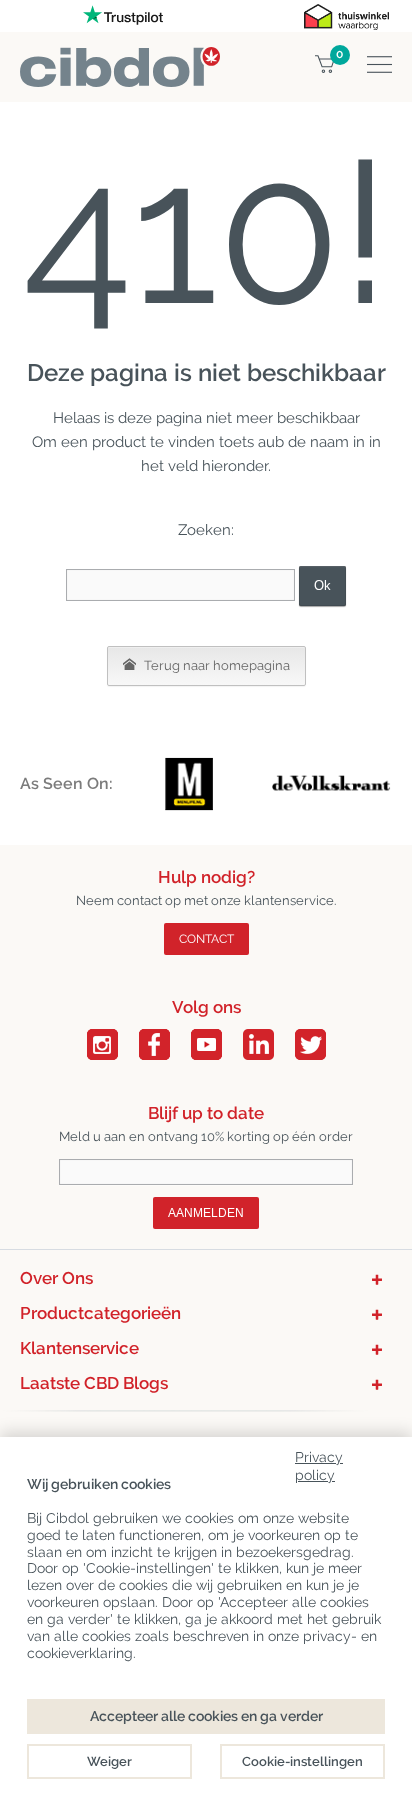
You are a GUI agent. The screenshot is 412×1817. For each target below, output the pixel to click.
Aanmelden (206, 1213)
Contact (206, 939)
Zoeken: (206, 530)
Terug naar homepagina (215, 665)
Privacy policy (319, 1462)
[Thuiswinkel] (346, 16)
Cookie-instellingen (302, 1761)
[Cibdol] (120, 58)
